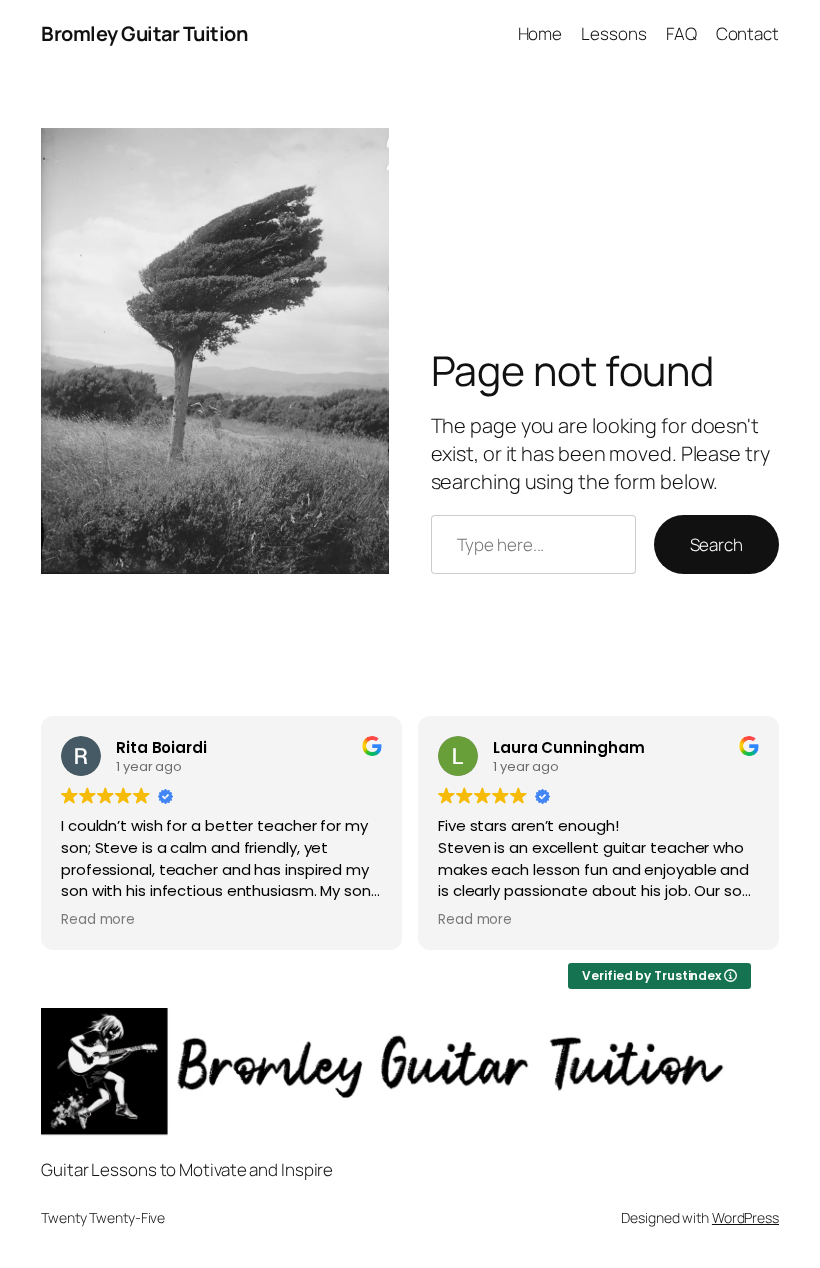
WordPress (745, 1217)
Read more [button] (98, 920)
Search (716, 544)
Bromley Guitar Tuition (144, 33)
